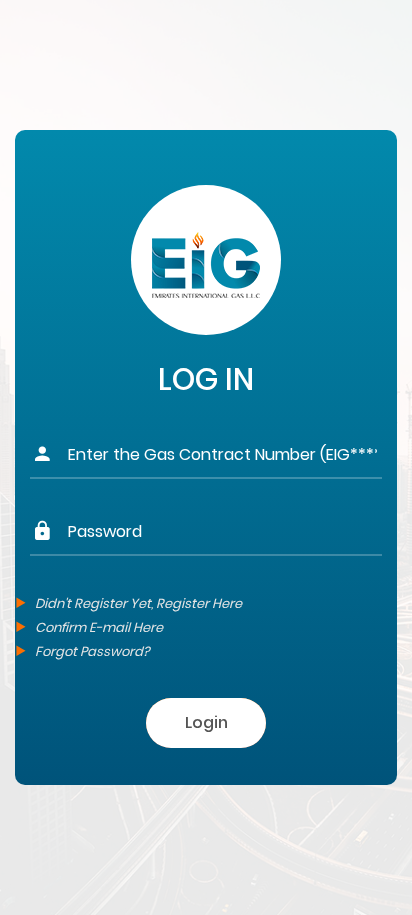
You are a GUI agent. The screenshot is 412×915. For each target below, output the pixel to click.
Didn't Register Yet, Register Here (138, 603)
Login (206, 722)
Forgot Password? (92, 651)
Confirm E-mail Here (99, 627)
